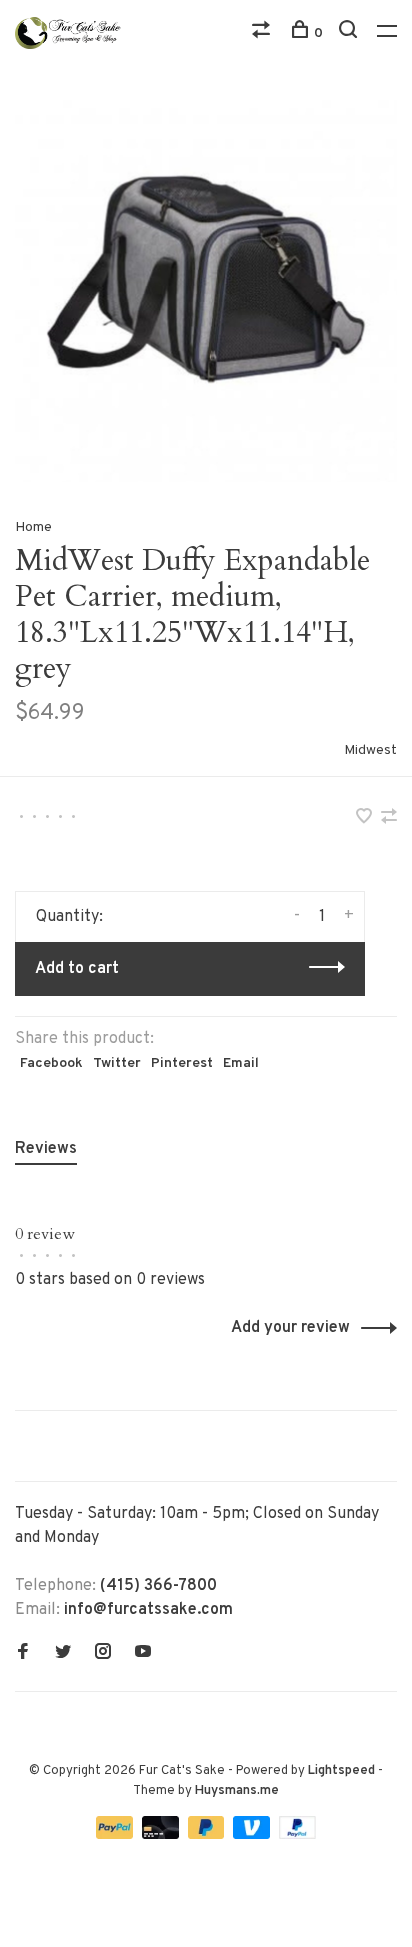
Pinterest (182, 1063)
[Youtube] (143, 1654)
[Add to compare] (389, 819)
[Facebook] (23, 1654)
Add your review (290, 1328)
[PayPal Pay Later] (208, 1835)
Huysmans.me (237, 1791)
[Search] (350, 33)
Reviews (46, 1149)
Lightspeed (341, 1771)
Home (33, 527)
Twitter (117, 1063)
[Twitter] (63, 1654)
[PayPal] (116, 1835)
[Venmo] (253, 1835)
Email (241, 1063)
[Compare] (263, 33)
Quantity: (69, 917)
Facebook (51, 1063)
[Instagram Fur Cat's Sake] (103, 1654)
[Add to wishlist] (366, 819)
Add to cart (77, 969)
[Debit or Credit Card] (162, 1835)
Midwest (370, 750)
